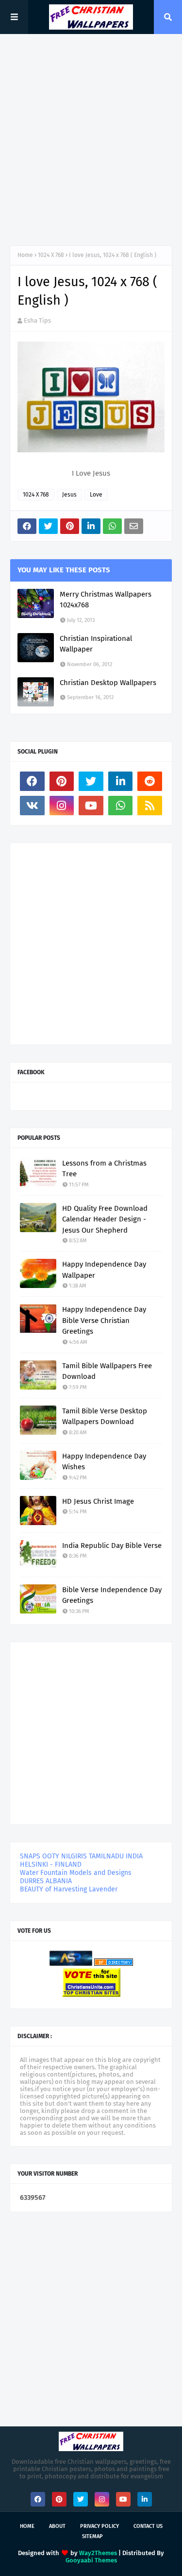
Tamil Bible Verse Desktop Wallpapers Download (105, 1417)
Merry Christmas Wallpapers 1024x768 (106, 600)
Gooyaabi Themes (91, 2560)
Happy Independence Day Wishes (104, 1462)
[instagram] (62, 806)
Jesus (69, 495)
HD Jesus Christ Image (98, 1501)
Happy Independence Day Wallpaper (104, 1270)
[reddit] (150, 781)
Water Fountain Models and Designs (76, 1873)
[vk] (32, 806)
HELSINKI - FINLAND (51, 1864)
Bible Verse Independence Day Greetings (112, 1595)
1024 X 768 (51, 255)
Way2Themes (98, 2553)
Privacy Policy (99, 2526)
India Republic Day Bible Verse (112, 1546)
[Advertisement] (91, 140)
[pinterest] (62, 781)
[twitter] (91, 781)
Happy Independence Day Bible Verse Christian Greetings (104, 1320)
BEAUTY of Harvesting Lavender (69, 1889)
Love (96, 495)
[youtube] (91, 806)
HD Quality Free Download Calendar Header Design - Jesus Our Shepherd (105, 1219)
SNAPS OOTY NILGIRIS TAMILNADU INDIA (81, 1856)
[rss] (150, 806)
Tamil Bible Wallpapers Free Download (107, 1371)
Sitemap (92, 2536)
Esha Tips (37, 320)
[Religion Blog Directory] (114, 1964)
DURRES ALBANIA (46, 1881)
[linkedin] (121, 781)
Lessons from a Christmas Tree (104, 1169)
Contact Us (148, 2526)
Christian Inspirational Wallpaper (96, 644)
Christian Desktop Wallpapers (108, 683)
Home (25, 255)
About (57, 2526)
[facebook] (32, 781)
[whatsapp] (121, 806)
